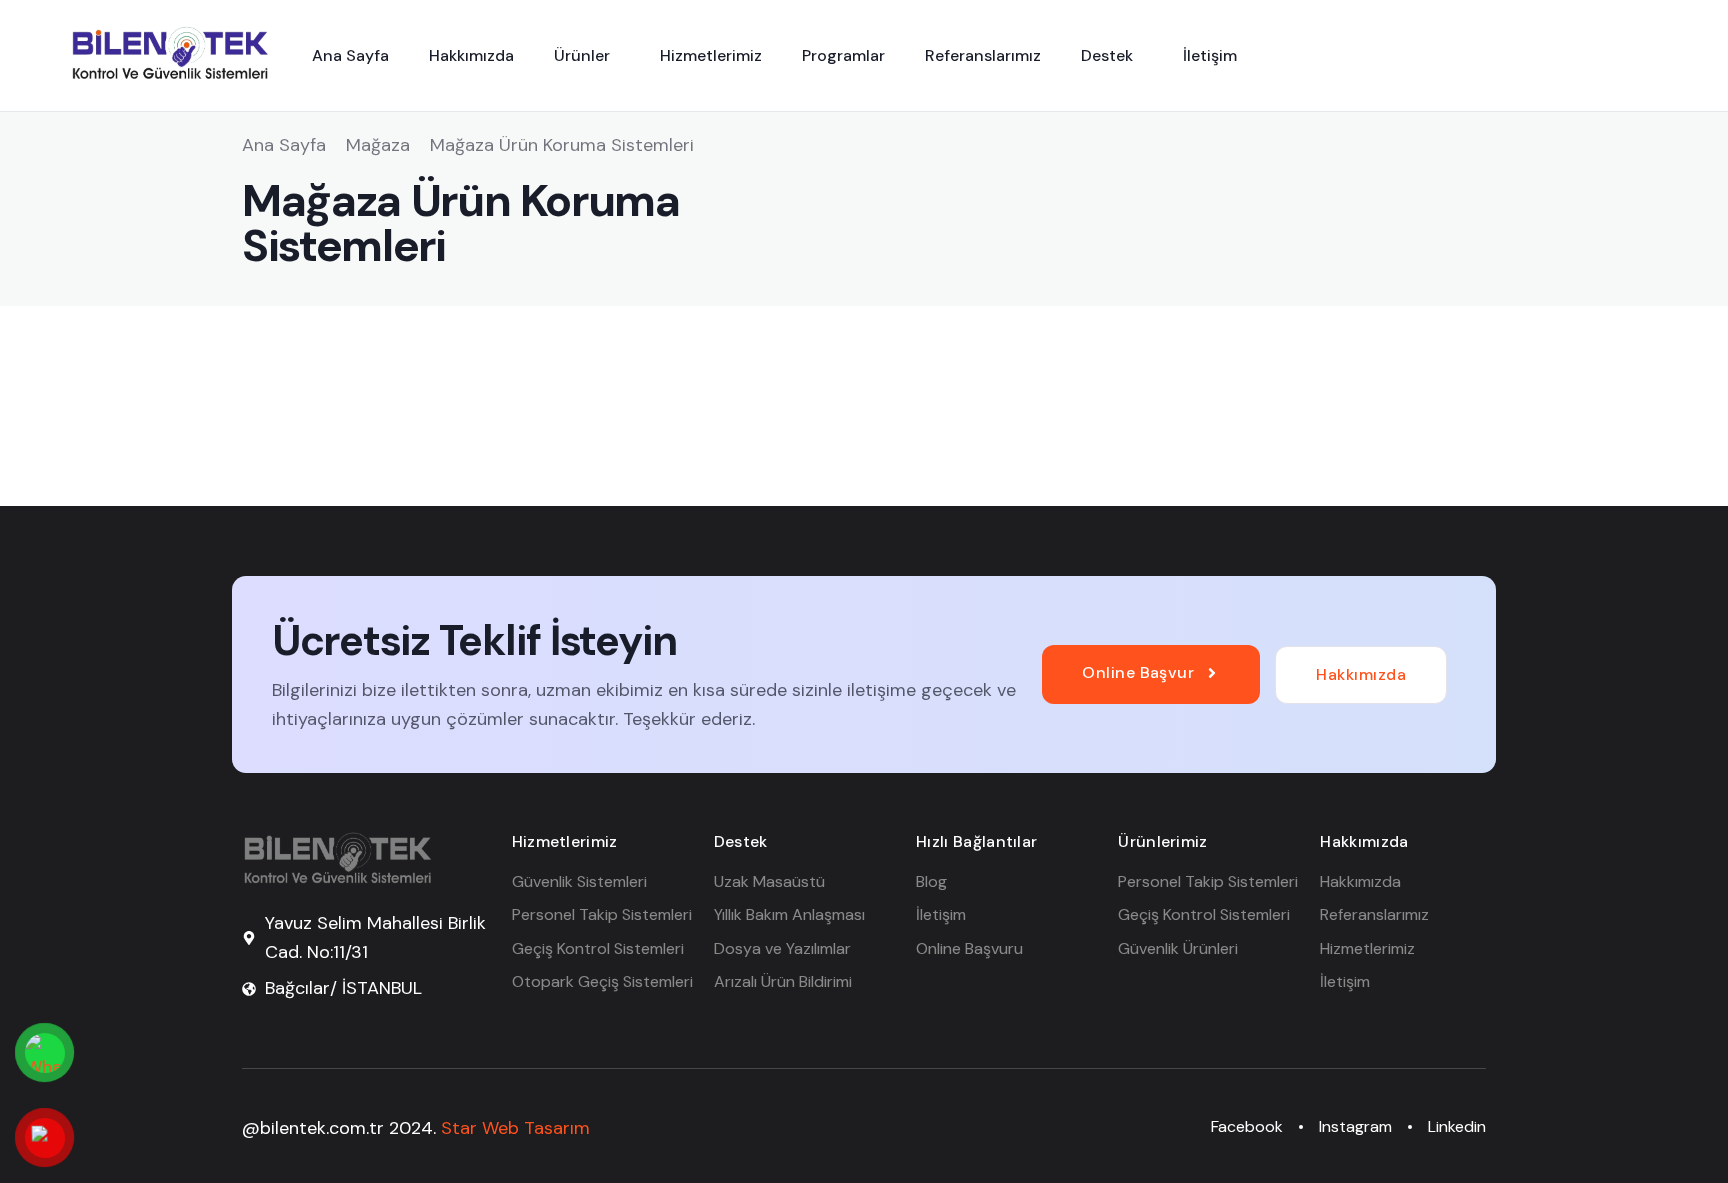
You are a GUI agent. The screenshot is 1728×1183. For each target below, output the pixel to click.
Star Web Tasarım (515, 1128)
